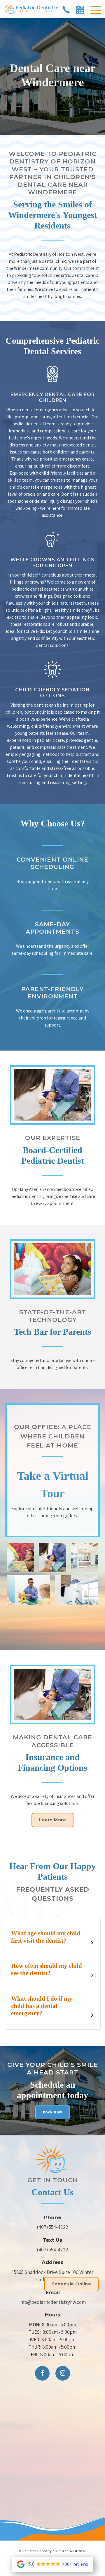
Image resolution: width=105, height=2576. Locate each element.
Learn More (52, 1820)
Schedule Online (71, 2284)
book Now (53, 2112)
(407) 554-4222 (52, 2227)
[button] (96, 11)
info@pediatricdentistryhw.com (52, 2302)
